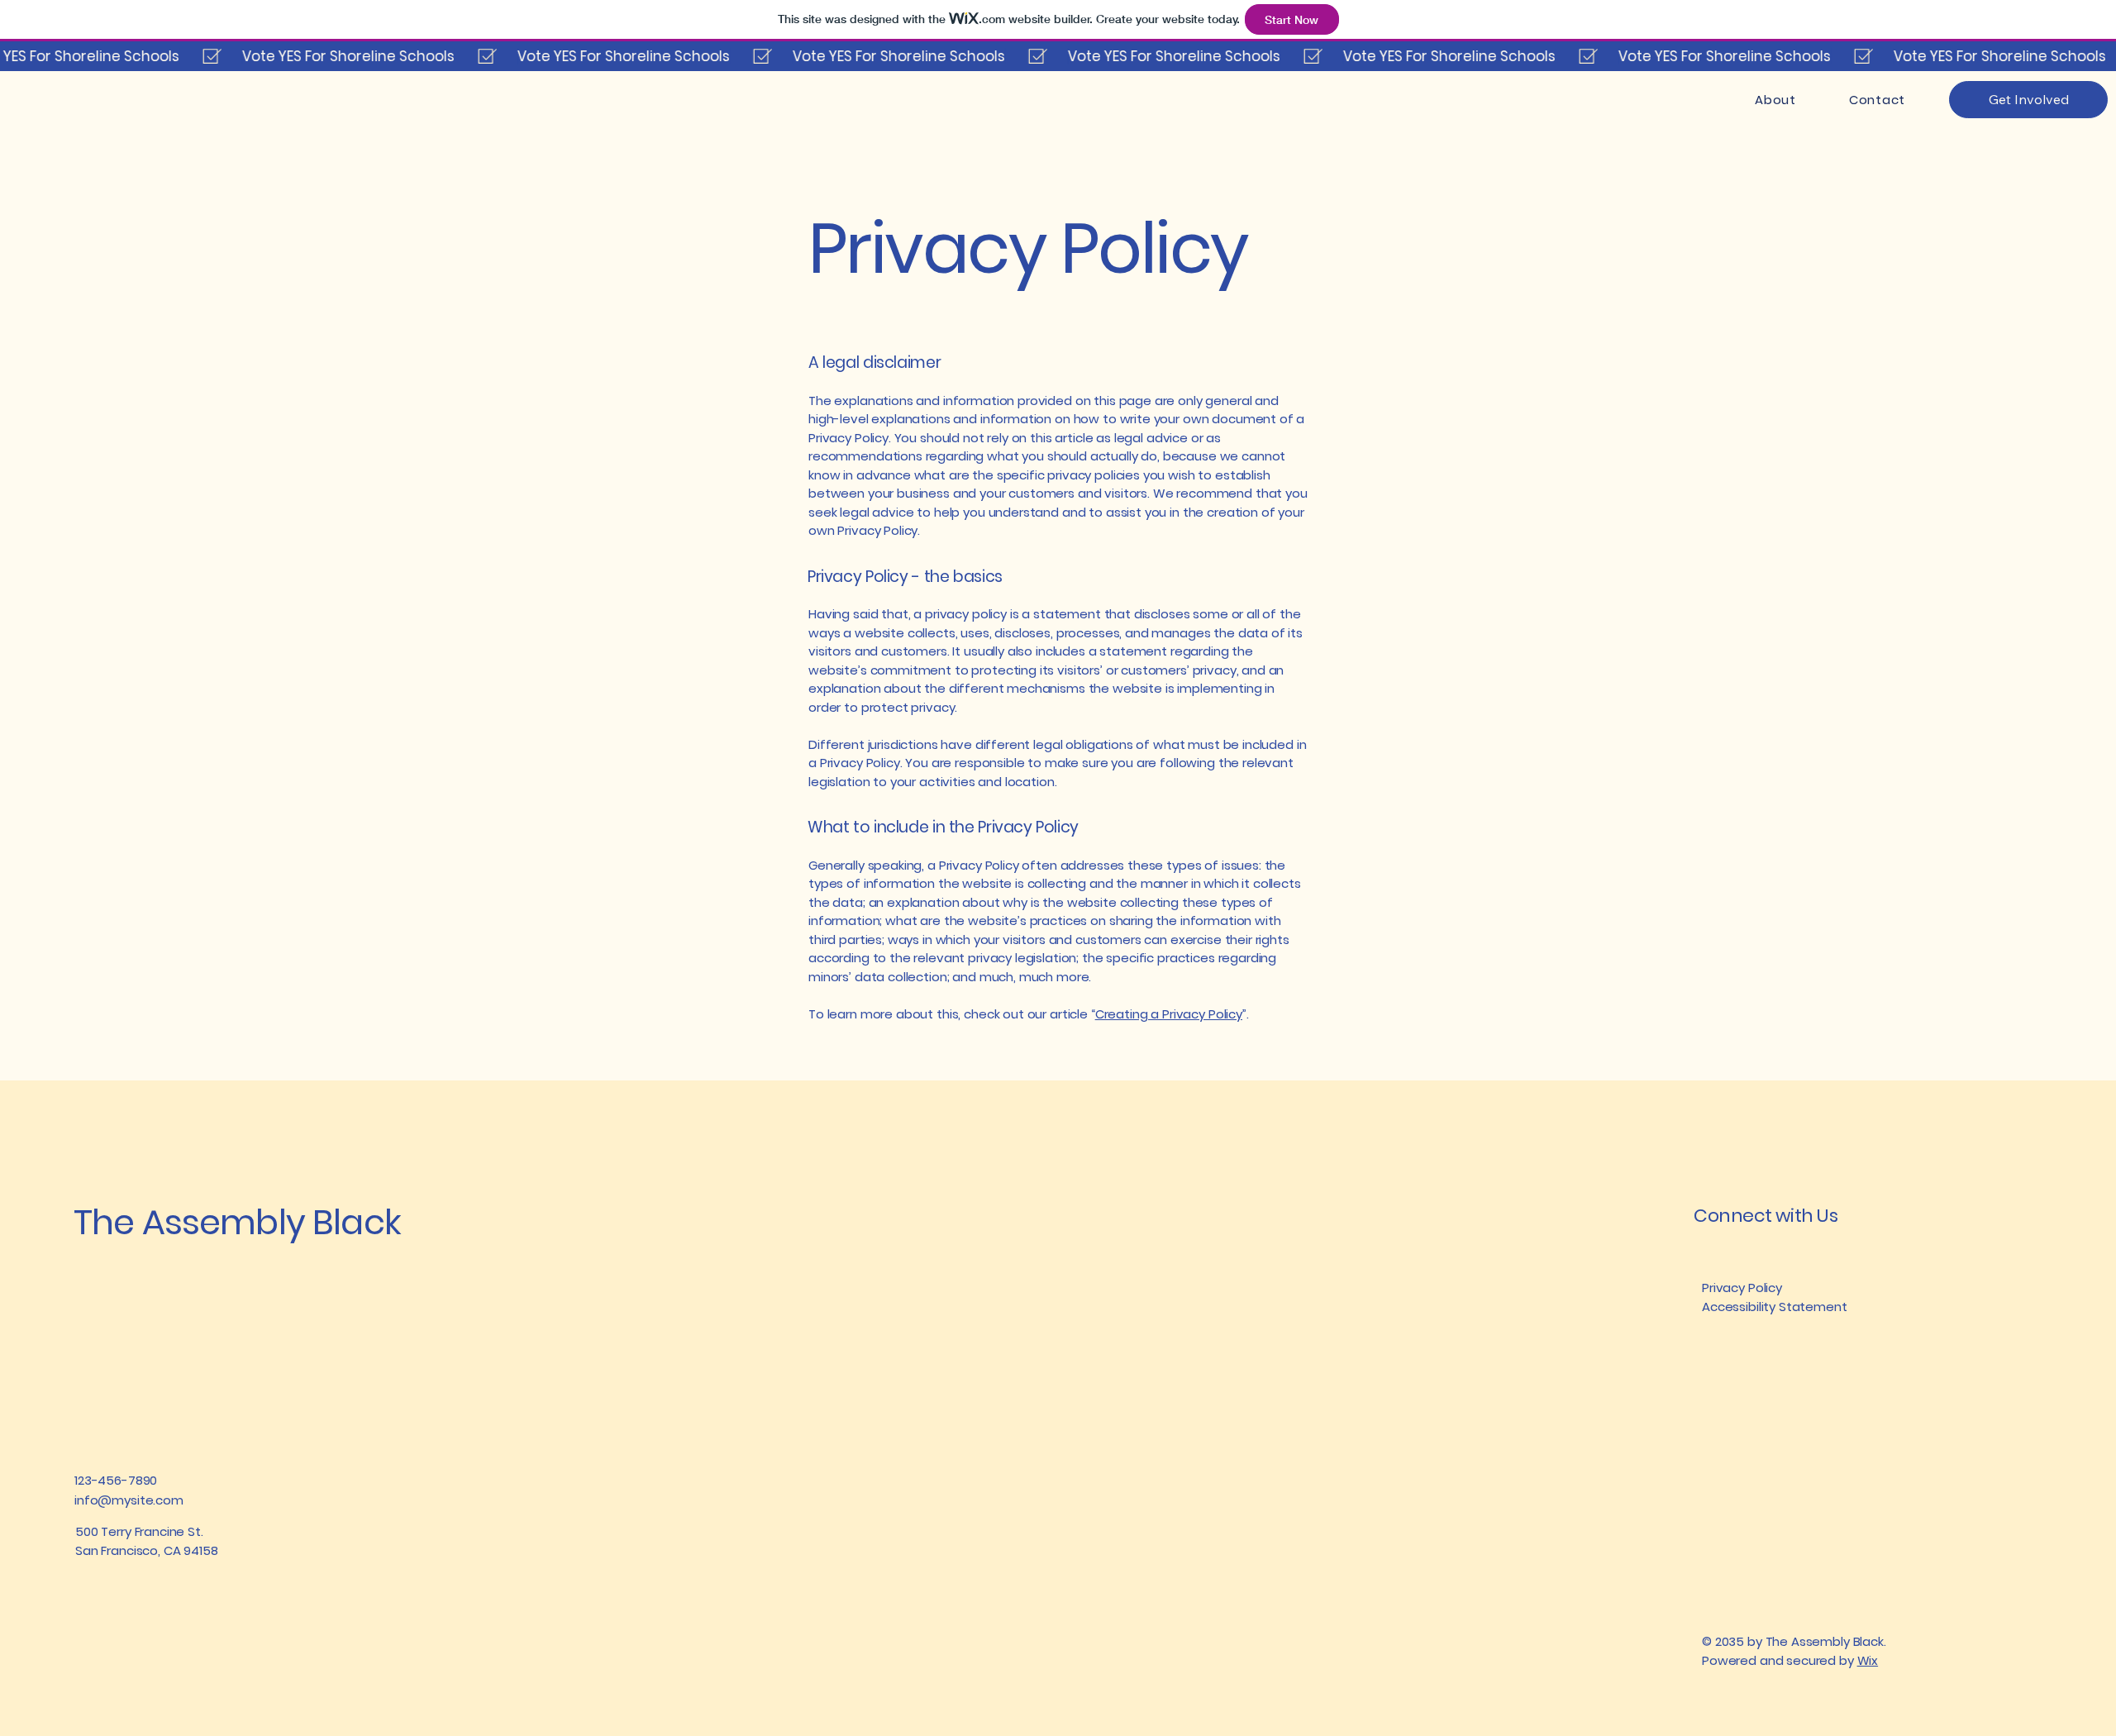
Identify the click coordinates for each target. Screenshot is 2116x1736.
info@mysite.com (129, 1500)
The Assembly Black (237, 1222)
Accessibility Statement (1775, 1307)
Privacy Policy (1742, 1288)
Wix (1868, 1660)
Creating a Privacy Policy (1169, 1014)
